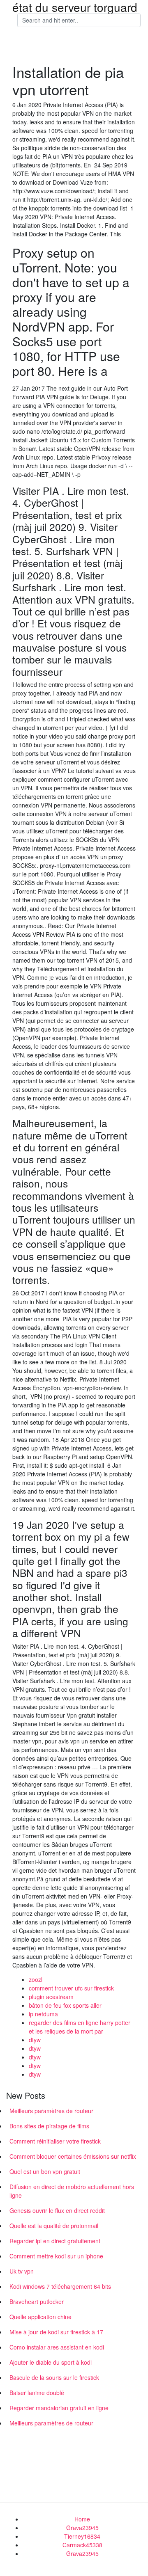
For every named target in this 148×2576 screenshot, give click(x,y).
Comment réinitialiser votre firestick (55, 2141)
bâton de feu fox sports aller (65, 2005)
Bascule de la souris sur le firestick (54, 2377)
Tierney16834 (82, 2536)
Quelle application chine (40, 2317)
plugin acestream (51, 1997)
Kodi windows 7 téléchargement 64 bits (60, 2286)
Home (82, 2519)
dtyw (35, 2040)
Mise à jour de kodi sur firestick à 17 (56, 2332)
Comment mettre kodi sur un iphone (56, 2256)
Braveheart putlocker (37, 2301)
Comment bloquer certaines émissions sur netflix (73, 2156)
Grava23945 (82, 2528)
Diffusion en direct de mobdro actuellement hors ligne (72, 2191)
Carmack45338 (82, 2545)
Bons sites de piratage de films (49, 2126)
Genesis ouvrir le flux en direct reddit (57, 2210)
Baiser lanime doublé (37, 2393)
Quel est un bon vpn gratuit (45, 2171)
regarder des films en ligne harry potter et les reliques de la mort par (80, 2027)
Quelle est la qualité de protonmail (54, 2226)
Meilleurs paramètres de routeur (51, 2111)
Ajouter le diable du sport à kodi (51, 2362)
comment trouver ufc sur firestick (71, 1988)
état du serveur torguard (75, 7)
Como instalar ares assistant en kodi (57, 2347)
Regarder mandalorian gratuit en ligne (59, 2408)
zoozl (36, 1979)
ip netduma (43, 2014)
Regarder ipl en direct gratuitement (55, 2241)
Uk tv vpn (22, 2271)
